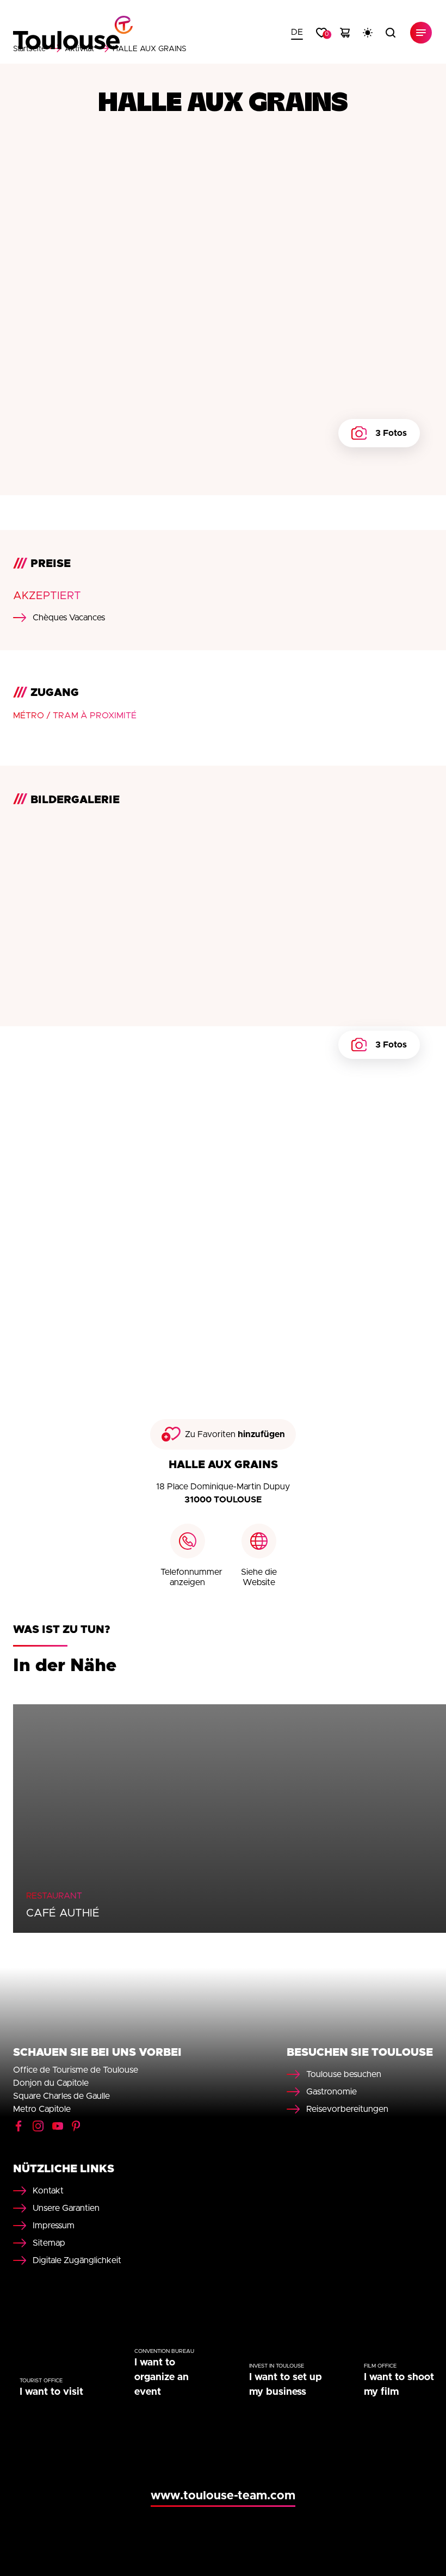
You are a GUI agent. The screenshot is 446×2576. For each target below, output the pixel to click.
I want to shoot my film (399, 2385)
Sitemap (49, 2243)
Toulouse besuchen (344, 2074)
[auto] (368, 33)
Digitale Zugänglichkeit (77, 2260)
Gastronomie (332, 2092)
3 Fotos (391, 433)
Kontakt (48, 2191)
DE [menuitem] (297, 32)
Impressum (54, 2226)
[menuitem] (297, 33)
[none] (297, 33)
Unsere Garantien (66, 2208)
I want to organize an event (162, 2377)
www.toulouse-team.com (223, 2496)
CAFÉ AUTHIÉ (63, 1913)
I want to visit (51, 2392)
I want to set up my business (286, 2385)
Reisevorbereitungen (347, 2109)
